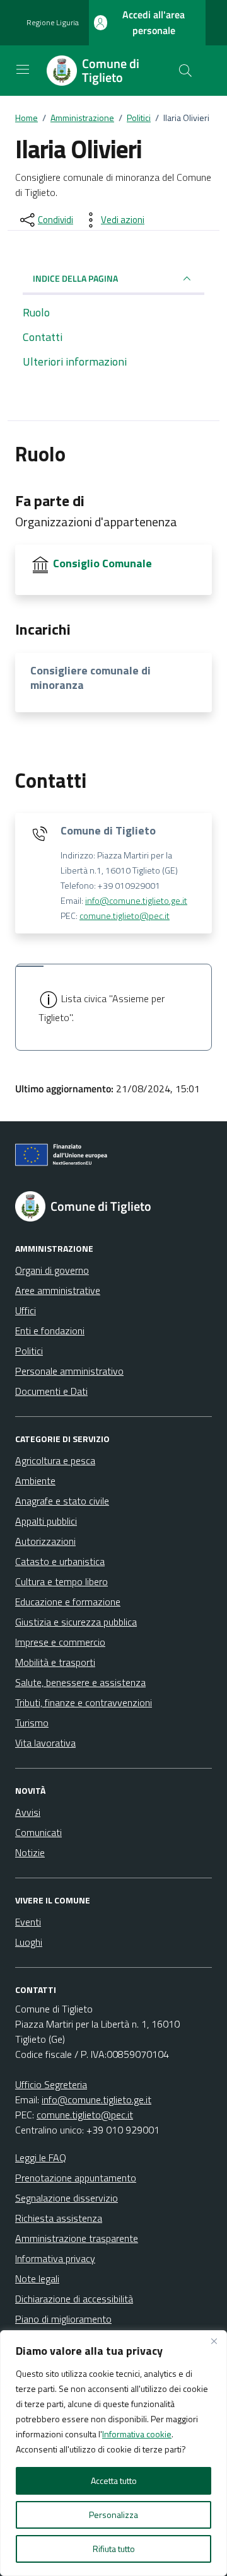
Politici (29, 1351)
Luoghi (29, 1942)
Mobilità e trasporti (55, 1662)
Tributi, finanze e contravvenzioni (84, 1702)
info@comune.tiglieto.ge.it (136, 901)
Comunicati (38, 1832)
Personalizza (113, 2515)
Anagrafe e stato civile (62, 1501)
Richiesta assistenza (59, 2218)
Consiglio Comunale (102, 563)
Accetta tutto (114, 2481)
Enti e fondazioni (50, 1331)
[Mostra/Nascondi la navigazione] (23, 69)
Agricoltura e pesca (55, 1460)
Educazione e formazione (68, 1602)
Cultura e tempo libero (61, 1581)
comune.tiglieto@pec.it (125, 916)
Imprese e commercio (60, 1642)
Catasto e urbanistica (60, 1561)
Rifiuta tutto (114, 2549)
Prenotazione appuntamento (76, 2178)
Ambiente (35, 1481)
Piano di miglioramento (63, 2319)
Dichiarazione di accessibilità (74, 2299)
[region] (113, 2453)
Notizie (30, 1852)
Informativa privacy (55, 2258)
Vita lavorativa (45, 1743)
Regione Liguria (53, 23)
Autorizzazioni (45, 1541)
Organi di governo (52, 1270)
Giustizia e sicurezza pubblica (76, 1622)
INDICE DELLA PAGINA (75, 278)
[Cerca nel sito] (185, 71)
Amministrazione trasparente (77, 2238)
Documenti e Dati (51, 1391)
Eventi (28, 1922)
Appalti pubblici (46, 1521)
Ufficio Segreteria (51, 2084)
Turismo (32, 1723)
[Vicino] (214, 2341)
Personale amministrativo (69, 1371)
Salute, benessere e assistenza (80, 1682)
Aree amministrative (58, 1290)
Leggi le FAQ (41, 2157)
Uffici (26, 1310)
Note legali (37, 2279)
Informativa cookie (137, 2434)
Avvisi (28, 1812)
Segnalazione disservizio (67, 2198)
